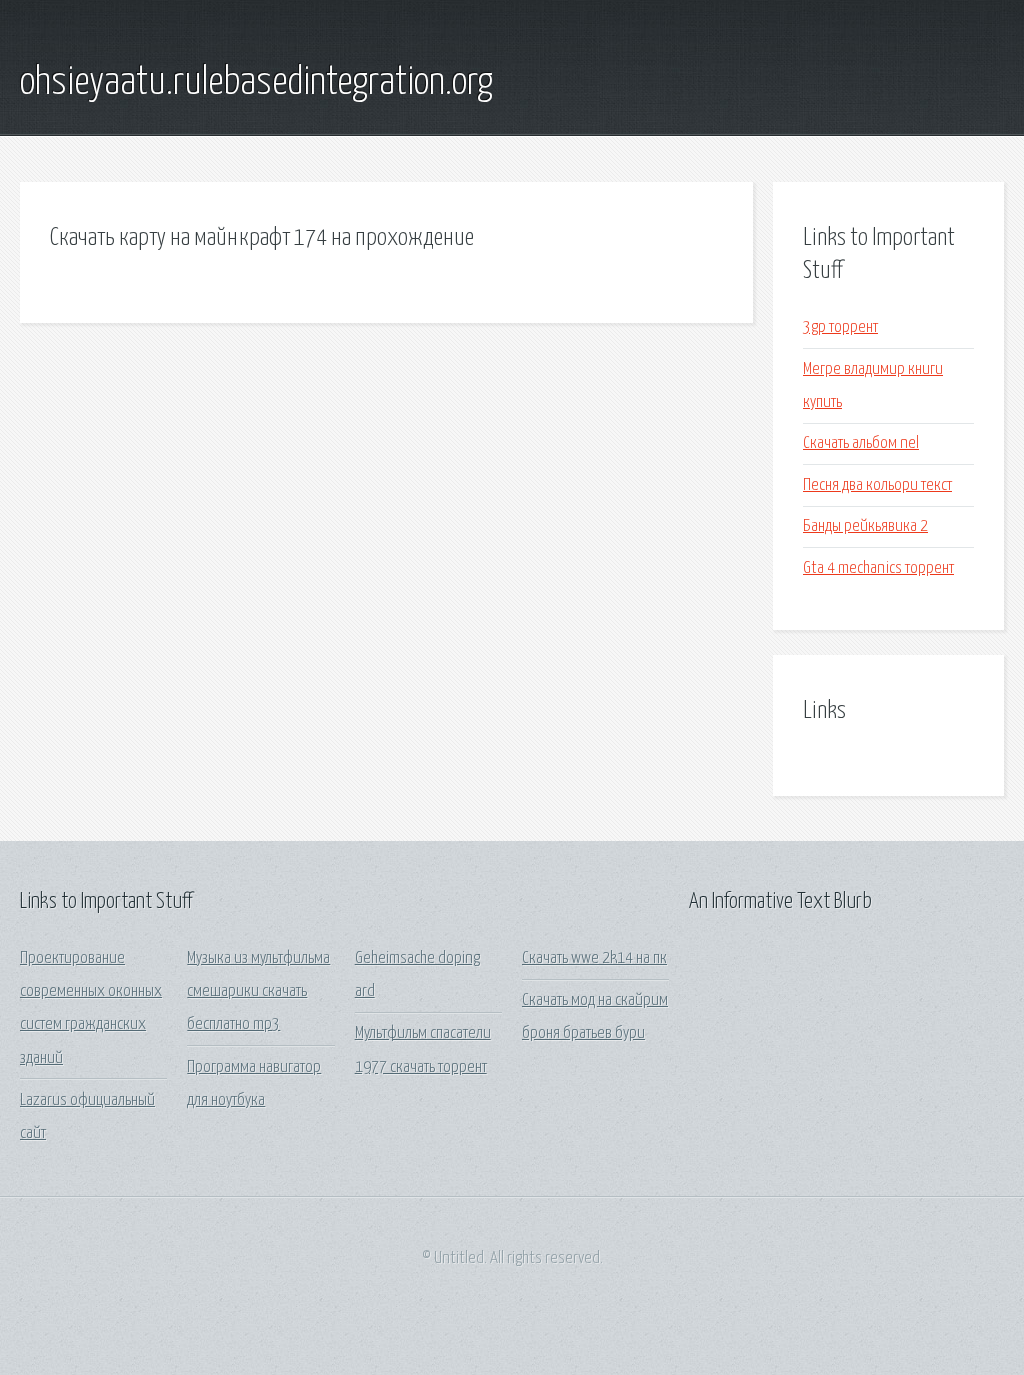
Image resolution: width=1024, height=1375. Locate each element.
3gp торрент (840, 327)
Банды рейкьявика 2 (865, 526)
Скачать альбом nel (861, 443)
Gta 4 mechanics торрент (878, 568)
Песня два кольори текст (877, 485)
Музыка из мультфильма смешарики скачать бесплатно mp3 (258, 992)
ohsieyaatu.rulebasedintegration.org (256, 83)
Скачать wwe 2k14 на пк (594, 958)
